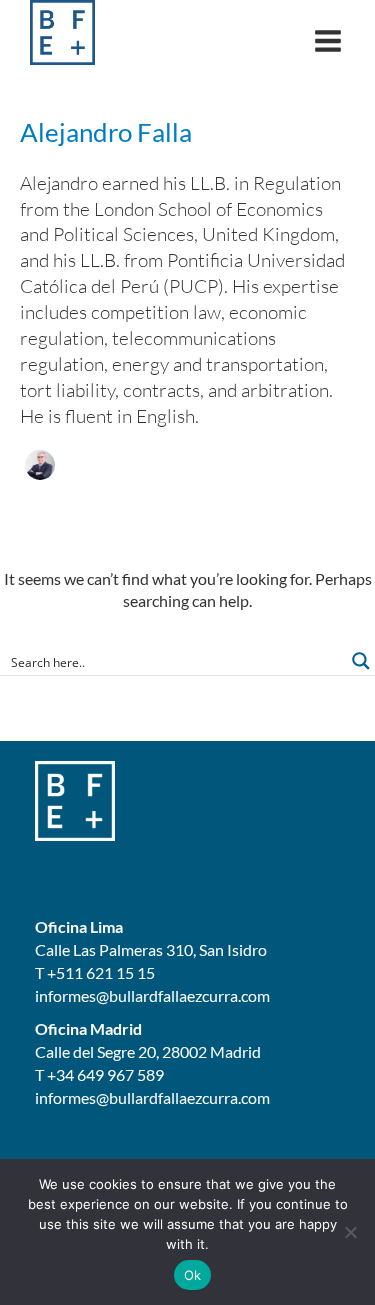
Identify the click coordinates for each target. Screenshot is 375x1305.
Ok (193, 1275)
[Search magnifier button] (361, 661)
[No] (350, 1232)
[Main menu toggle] (327, 40)
